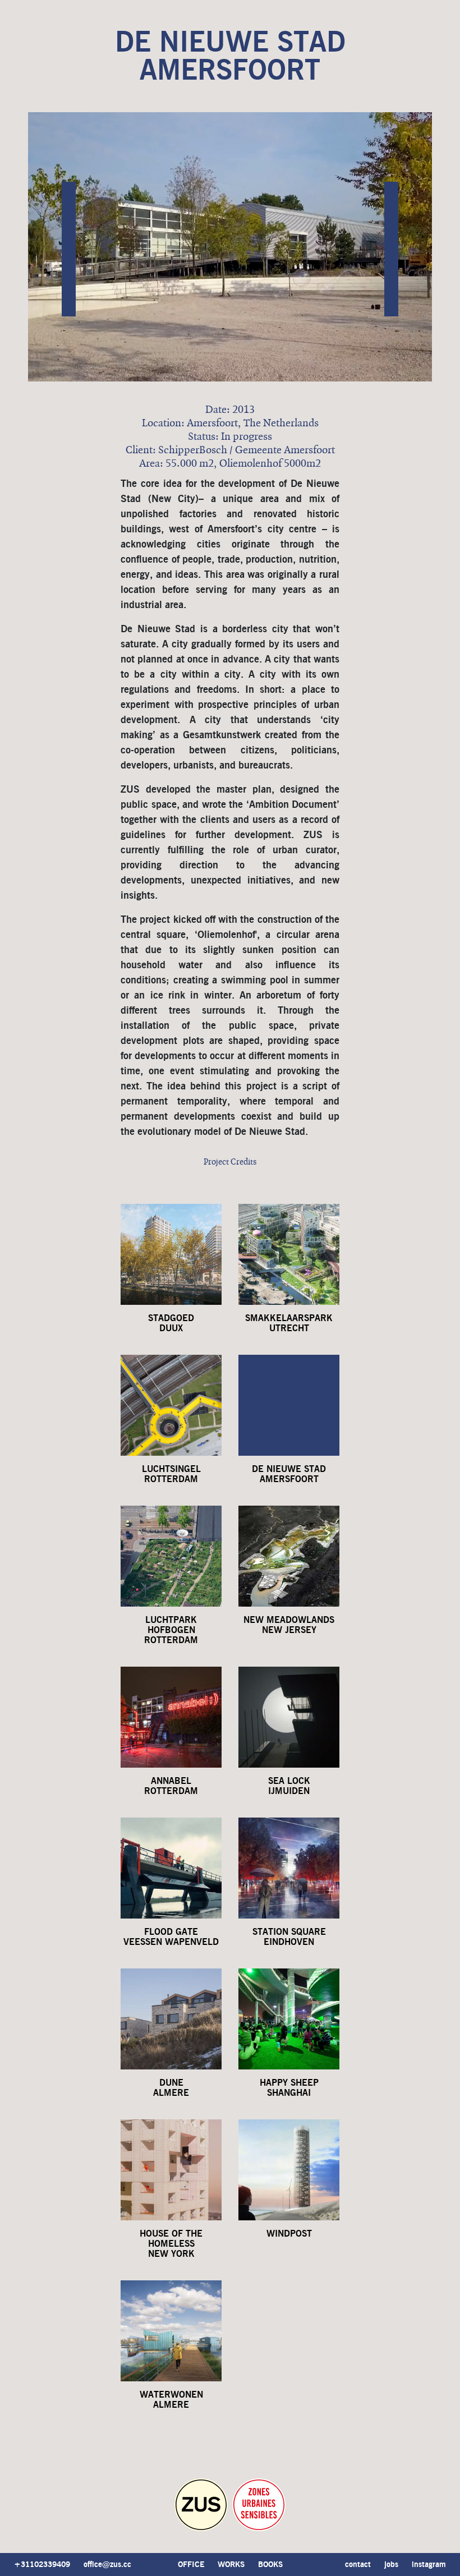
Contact (358, 2565)
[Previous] (69, 249)
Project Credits (230, 1162)
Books (270, 2565)
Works (231, 2565)
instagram (429, 2565)
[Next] (391, 249)
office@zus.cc (107, 2565)
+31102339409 (42, 2565)
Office (191, 2565)
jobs (391, 2565)
